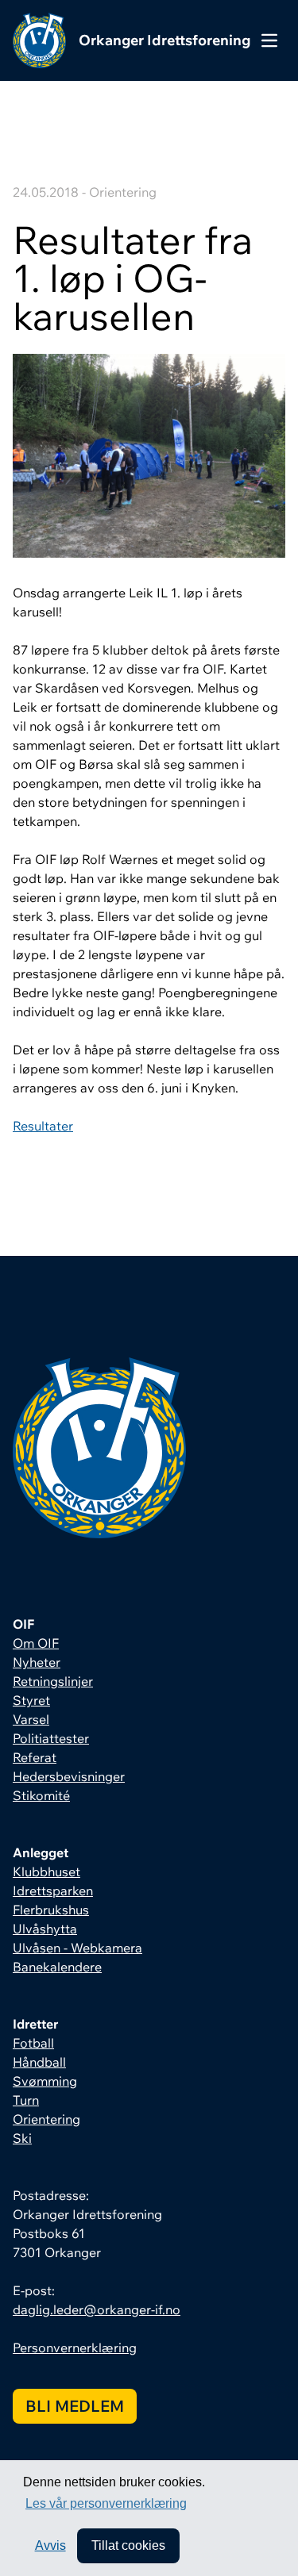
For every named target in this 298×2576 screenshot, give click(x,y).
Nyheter (37, 1662)
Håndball (39, 2062)
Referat (35, 1757)
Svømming (45, 2081)
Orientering (46, 2119)
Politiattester (51, 1738)
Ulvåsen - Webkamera (77, 1948)
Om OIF (36, 1643)
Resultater (43, 1126)
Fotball (33, 2043)
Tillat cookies (128, 2545)
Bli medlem (75, 2406)
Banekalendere (57, 1967)
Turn (26, 2100)
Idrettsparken (53, 1891)
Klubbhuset (46, 1872)
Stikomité (41, 1795)
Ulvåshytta (45, 1929)
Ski (22, 2138)
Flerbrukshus (51, 1910)
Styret (31, 1700)
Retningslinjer (53, 1681)
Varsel (31, 1719)
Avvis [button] (50, 2545)
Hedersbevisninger (69, 1776)
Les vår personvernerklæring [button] (106, 2503)
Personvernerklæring (75, 2348)
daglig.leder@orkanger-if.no (97, 2309)
